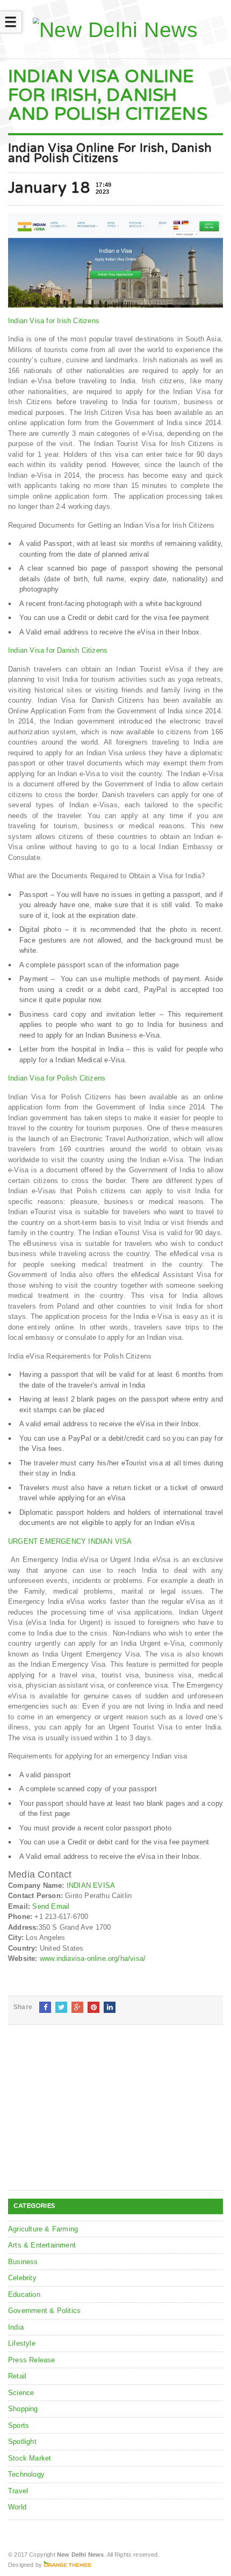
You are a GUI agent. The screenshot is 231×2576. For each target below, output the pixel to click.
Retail (17, 2376)
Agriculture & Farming (43, 2229)
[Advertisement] (89, 2116)
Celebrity (22, 2278)
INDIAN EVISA (91, 1885)
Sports (19, 2425)
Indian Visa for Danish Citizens (58, 650)
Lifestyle (22, 2343)
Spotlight (22, 2442)
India (16, 2327)
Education (24, 2294)
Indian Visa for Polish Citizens (57, 1078)
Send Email (51, 1906)
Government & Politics (44, 2311)
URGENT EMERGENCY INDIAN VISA (70, 1541)
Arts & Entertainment (42, 2245)
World (17, 2507)
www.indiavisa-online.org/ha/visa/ (93, 1958)
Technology (26, 2474)
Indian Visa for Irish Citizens (54, 321)
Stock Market (30, 2458)
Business (23, 2262)
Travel (18, 2491)
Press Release (32, 2360)
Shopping (23, 2409)
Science (21, 2393)
